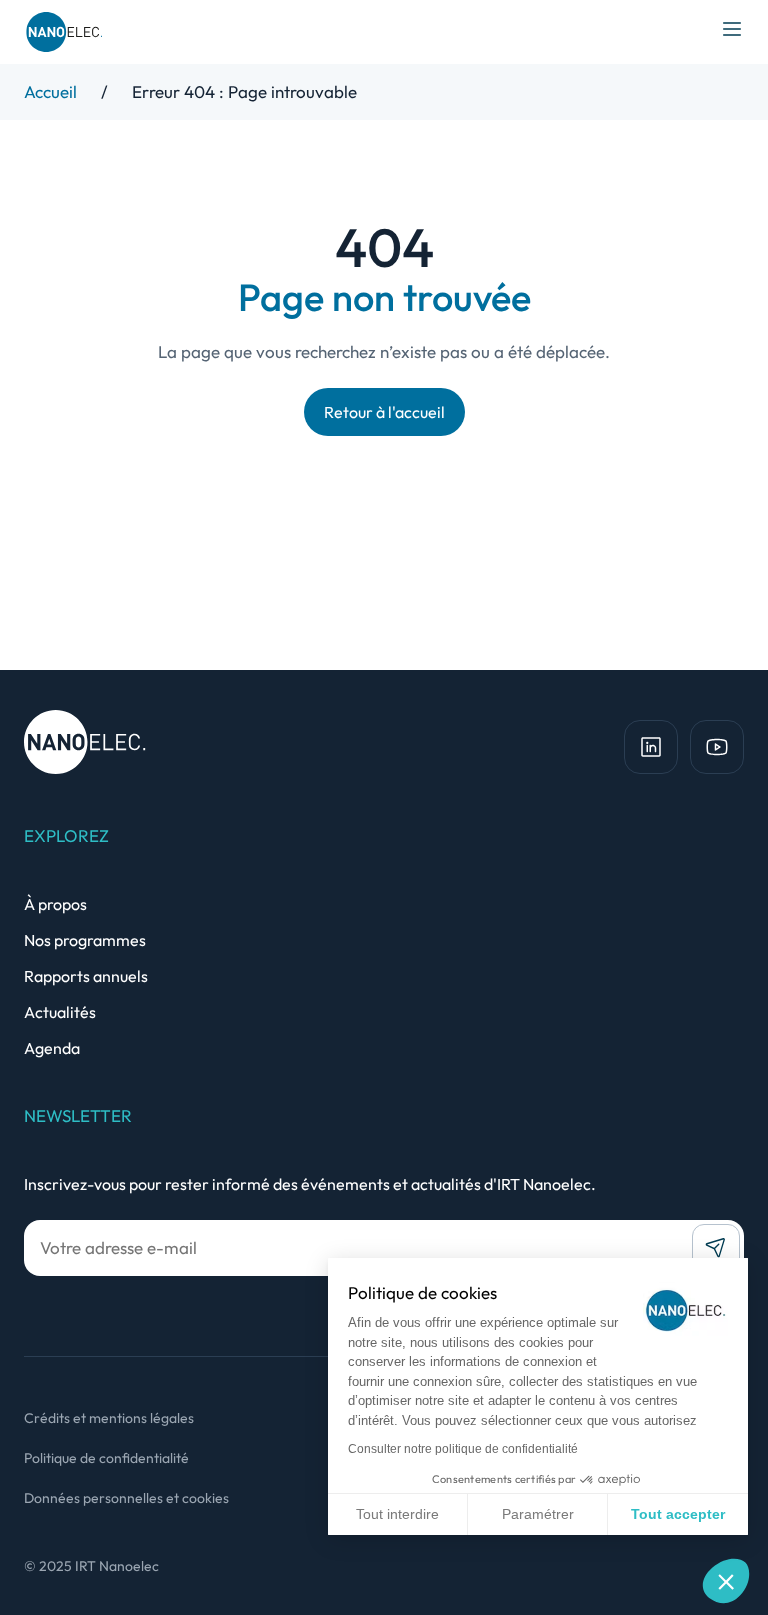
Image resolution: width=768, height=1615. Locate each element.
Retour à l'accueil (384, 412)
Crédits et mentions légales (109, 1418)
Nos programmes (85, 940)
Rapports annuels (86, 976)
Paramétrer (538, 1514)
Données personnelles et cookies (126, 1498)
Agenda (52, 1048)
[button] (726, 1581)
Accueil (50, 91)
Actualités (60, 1012)
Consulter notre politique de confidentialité (463, 1449)
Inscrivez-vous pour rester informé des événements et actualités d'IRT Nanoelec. (310, 1184)
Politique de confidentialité (106, 1458)
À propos (55, 904)
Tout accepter (678, 1514)
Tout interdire (397, 1514)
